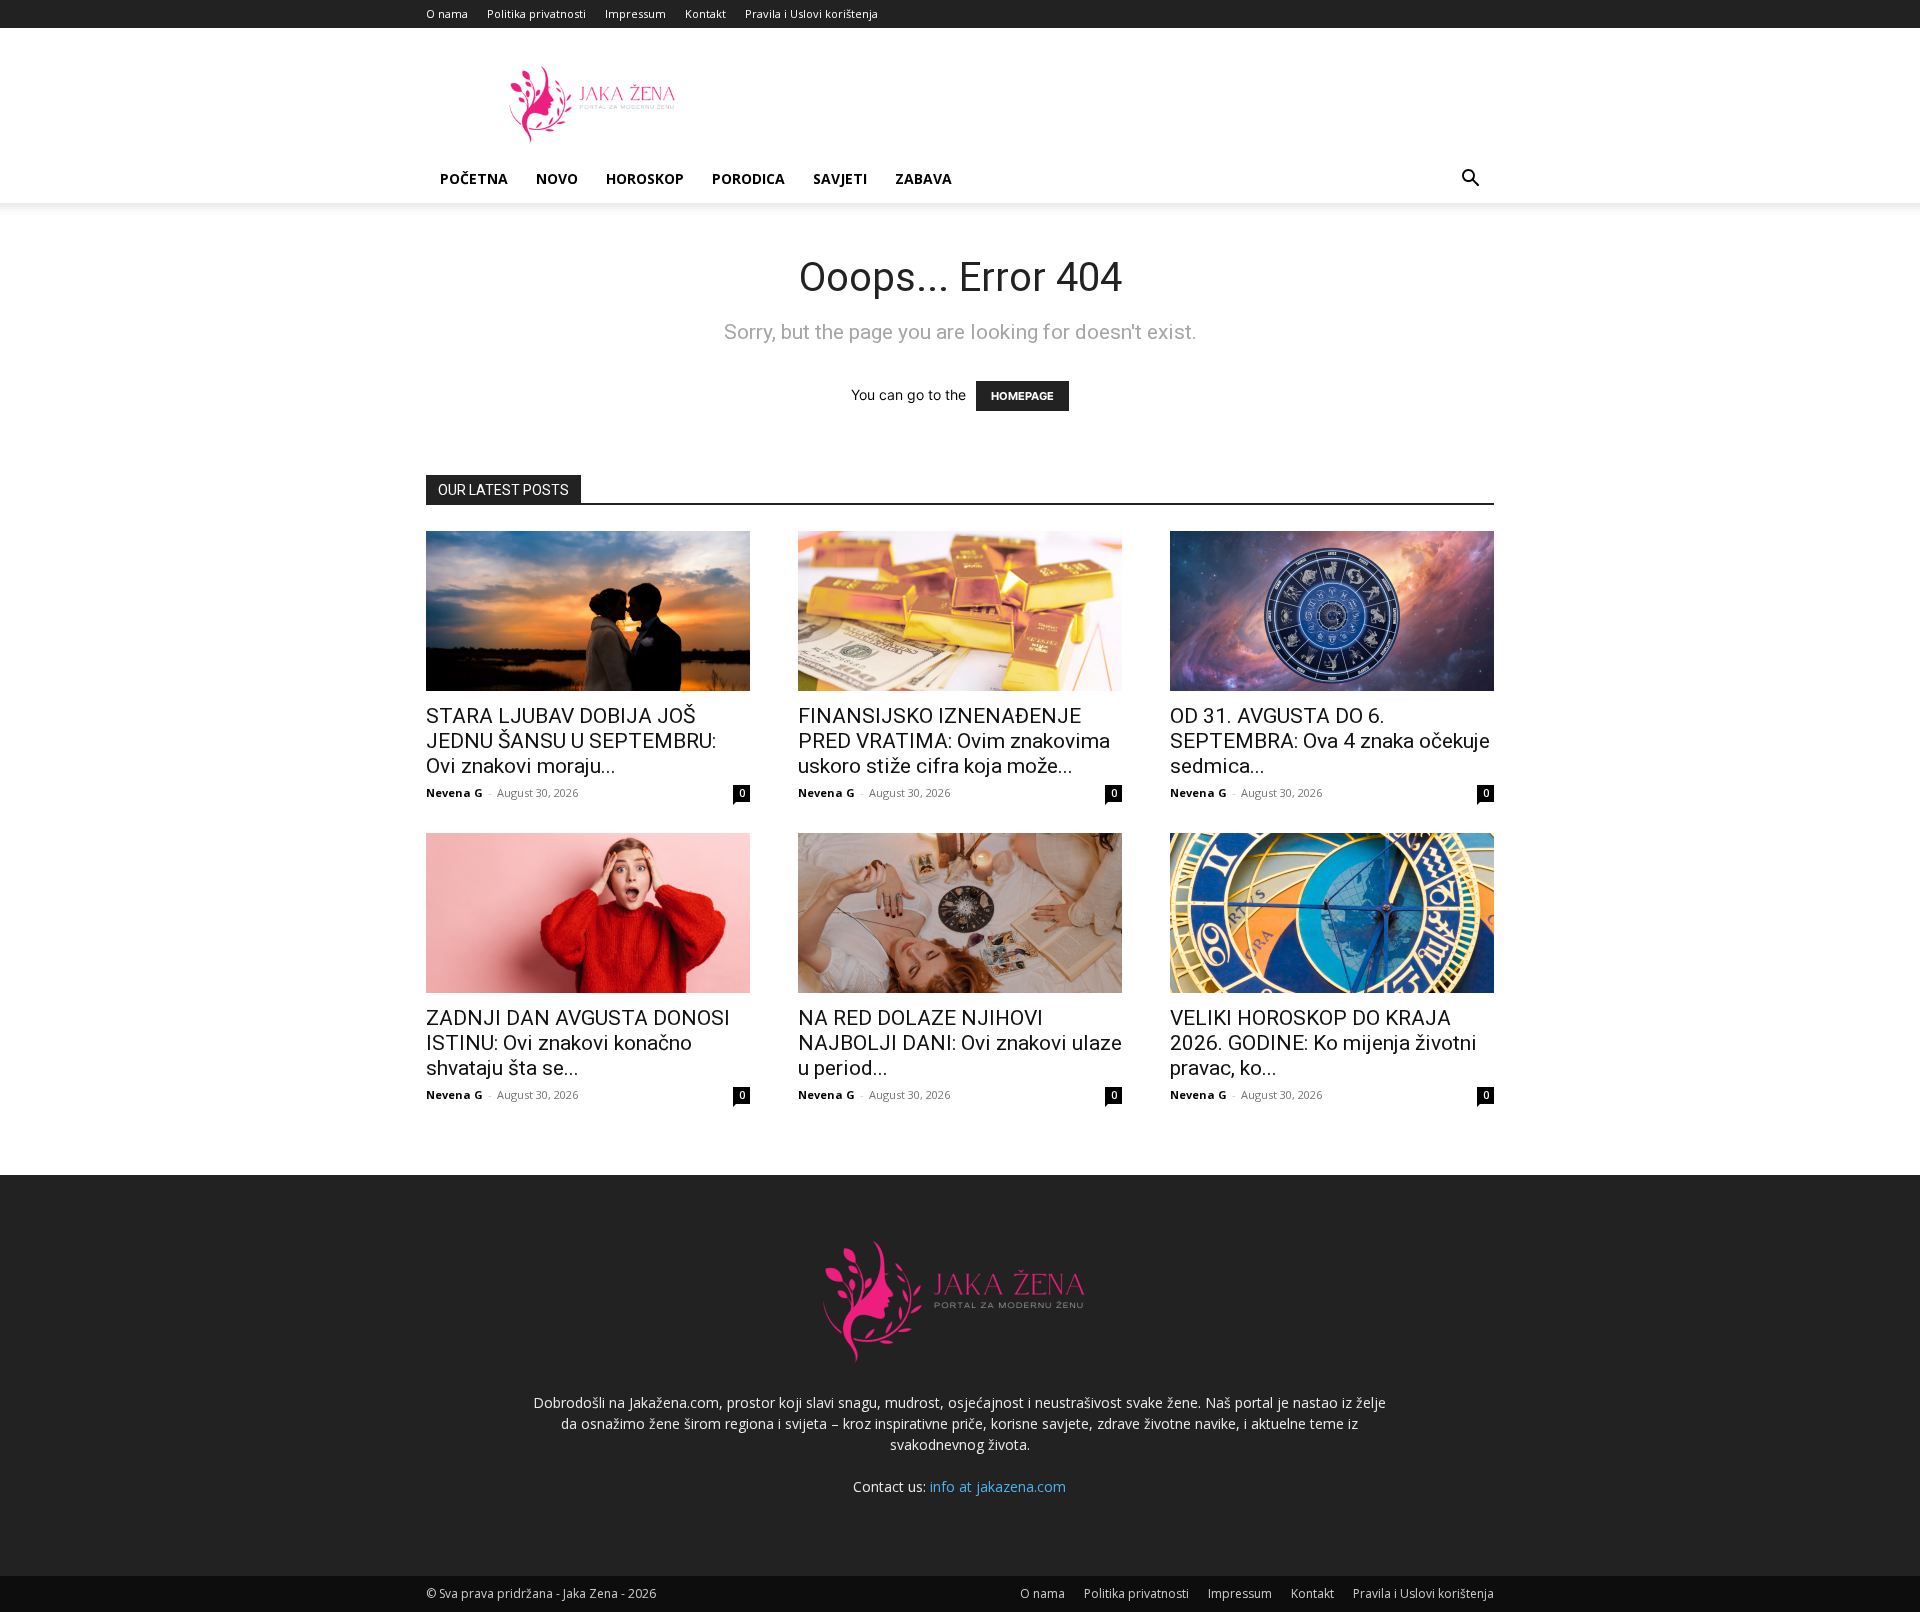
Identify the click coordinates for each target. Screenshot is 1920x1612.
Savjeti (840, 178)
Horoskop (645, 178)
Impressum (635, 13)
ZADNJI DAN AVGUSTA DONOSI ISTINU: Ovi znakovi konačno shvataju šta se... (578, 1043)
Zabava (923, 178)
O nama (447, 13)
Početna (474, 178)
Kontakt (705, 13)
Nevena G (454, 792)
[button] (1470, 180)
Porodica (748, 178)
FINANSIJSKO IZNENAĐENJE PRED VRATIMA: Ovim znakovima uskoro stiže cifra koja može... (954, 741)
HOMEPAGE (1022, 396)
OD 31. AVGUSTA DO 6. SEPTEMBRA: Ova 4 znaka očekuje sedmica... (1330, 741)
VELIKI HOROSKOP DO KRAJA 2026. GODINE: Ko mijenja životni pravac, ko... (1323, 1043)
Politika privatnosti (536, 13)
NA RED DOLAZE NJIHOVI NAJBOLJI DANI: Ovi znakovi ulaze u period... (960, 1043)
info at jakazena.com (998, 1486)
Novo (557, 178)
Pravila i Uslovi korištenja (811, 13)
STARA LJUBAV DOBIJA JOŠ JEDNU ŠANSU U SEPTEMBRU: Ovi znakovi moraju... (571, 741)
